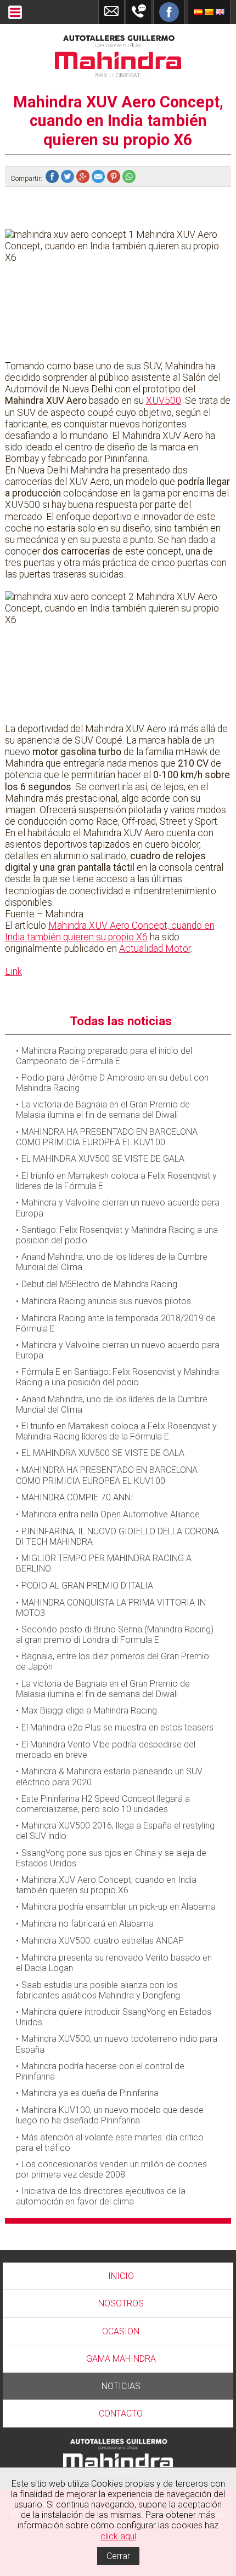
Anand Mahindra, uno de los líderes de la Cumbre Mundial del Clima (112, 1262)
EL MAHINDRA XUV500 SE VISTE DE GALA (103, 1159)
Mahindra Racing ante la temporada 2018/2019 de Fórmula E (116, 1323)
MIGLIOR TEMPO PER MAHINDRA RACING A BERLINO (104, 1563)
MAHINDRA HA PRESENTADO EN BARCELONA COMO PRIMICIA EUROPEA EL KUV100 (107, 1137)
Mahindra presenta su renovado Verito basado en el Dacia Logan (114, 1963)
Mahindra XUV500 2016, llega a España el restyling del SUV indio (115, 1831)
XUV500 (164, 401)
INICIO (121, 2276)
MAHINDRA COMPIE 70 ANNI (77, 1497)
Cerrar (118, 2556)
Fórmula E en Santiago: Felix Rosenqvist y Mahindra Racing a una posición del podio (117, 1377)
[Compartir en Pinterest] (115, 178)
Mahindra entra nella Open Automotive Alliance (111, 1514)
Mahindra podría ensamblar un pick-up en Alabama (119, 1907)
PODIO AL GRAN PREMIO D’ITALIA (87, 1586)
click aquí (118, 2536)
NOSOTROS (121, 2303)
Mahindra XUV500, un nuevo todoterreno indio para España (117, 2044)
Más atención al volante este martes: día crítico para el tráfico (110, 2143)
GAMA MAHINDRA (121, 2359)
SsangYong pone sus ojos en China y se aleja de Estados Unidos (111, 1858)
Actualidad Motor (155, 949)
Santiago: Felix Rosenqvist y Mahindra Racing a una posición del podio (117, 1235)
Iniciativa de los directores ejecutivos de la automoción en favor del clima (101, 2196)
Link (13, 972)
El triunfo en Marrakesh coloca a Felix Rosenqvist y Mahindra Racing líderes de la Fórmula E (116, 1431)
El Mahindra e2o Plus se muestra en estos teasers (117, 1727)
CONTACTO (121, 2414)
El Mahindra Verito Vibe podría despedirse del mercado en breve (106, 1750)
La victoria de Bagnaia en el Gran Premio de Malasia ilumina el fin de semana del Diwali (103, 1110)
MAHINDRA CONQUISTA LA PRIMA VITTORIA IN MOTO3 (111, 1608)
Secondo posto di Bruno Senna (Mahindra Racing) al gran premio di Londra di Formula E (115, 1635)
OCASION (121, 2331)
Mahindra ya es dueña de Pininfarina (90, 2093)
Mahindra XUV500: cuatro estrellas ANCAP (103, 1941)
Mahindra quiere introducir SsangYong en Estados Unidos (114, 2017)
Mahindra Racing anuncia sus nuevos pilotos (106, 1301)
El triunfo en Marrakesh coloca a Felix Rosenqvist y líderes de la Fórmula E (116, 1181)
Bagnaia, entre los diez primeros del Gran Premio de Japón (113, 1661)
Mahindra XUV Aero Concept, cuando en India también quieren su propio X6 (110, 931)
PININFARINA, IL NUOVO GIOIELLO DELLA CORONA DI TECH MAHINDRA (117, 1537)
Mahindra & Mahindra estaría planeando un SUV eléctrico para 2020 (109, 1777)
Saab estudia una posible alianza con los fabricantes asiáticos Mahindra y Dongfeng (98, 1990)
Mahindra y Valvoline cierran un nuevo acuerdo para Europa (118, 1208)
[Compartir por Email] (99, 178)
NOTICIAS (121, 2386)
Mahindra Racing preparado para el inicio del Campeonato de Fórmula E (104, 1056)
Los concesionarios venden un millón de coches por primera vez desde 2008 (111, 2169)
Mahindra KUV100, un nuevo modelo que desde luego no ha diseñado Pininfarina (110, 2115)
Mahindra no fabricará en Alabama (88, 1924)
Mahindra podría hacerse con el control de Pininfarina (100, 2071)
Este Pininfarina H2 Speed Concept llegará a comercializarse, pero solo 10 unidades (103, 1804)
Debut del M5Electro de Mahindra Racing (99, 1284)
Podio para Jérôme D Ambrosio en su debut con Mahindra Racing (112, 1083)
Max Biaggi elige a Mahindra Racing (89, 1710)
